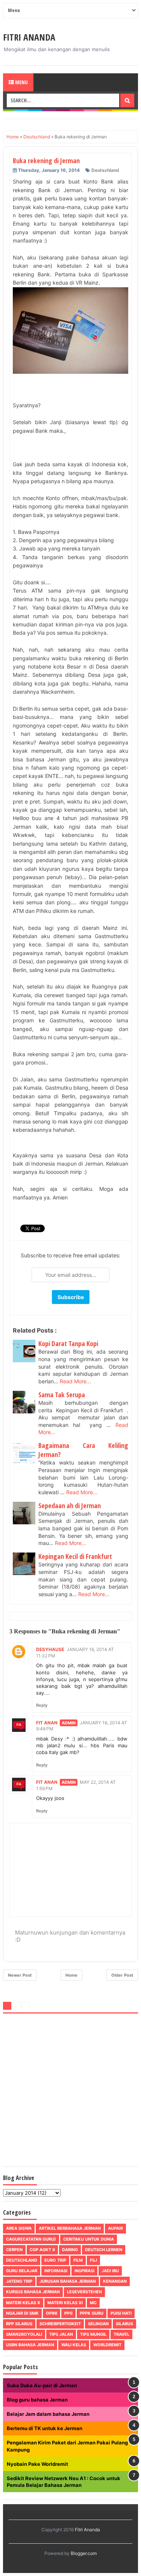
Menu (21, 82)
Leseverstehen (84, 2292)
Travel (121, 2334)
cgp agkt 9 (42, 2250)
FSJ (93, 2260)
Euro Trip (55, 2260)
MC (93, 2303)
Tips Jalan (61, 2334)
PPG (68, 2313)
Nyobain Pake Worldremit (37, 2464)
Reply (42, 1705)
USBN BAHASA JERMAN (30, 2345)
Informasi (56, 2271)
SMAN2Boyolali (24, 2334)
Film (78, 2260)
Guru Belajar (22, 2271)
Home (71, 1975)
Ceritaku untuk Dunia (89, 2239)
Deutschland (105, 170)
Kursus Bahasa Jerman (33, 2292)
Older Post (122, 1975)
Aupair (115, 2228)
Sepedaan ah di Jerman (70, 1506)
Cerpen (14, 2250)
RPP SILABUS (19, 2324)
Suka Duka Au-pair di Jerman (42, 2385)
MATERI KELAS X (23, 2303)
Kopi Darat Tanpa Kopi (68, 1343)
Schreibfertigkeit (60, 2324)
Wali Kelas (74, 2345)
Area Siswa (19, 2228)
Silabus (124, 2324)
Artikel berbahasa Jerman (70, 2228)
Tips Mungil (93, 2334)
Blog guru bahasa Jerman (37, 2400)
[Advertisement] (70, 2092)
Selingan (98, 2324)
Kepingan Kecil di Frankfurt (75, 1556)
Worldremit (107, 2345)
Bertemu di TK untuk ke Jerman (45, 2428)
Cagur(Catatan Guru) (31, 2239)
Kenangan (115, 2281)
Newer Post (20, 1975)
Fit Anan (47, 1723)
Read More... (75, 1381)
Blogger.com (84, 2553)
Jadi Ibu (110, 2271)
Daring (70, 2250)
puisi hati (121, 2313)
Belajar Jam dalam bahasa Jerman (48, 2414)
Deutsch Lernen (104, 2250)
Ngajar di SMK (22, 2313)
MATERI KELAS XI (65, 2303)
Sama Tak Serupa (62, 1395)
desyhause (50, 1649)
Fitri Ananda (29, 37)
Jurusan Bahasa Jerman (68, 2281)
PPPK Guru (92, 2313)
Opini (52, 2313)
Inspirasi (84, 2271)
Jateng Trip (19, 2281)
